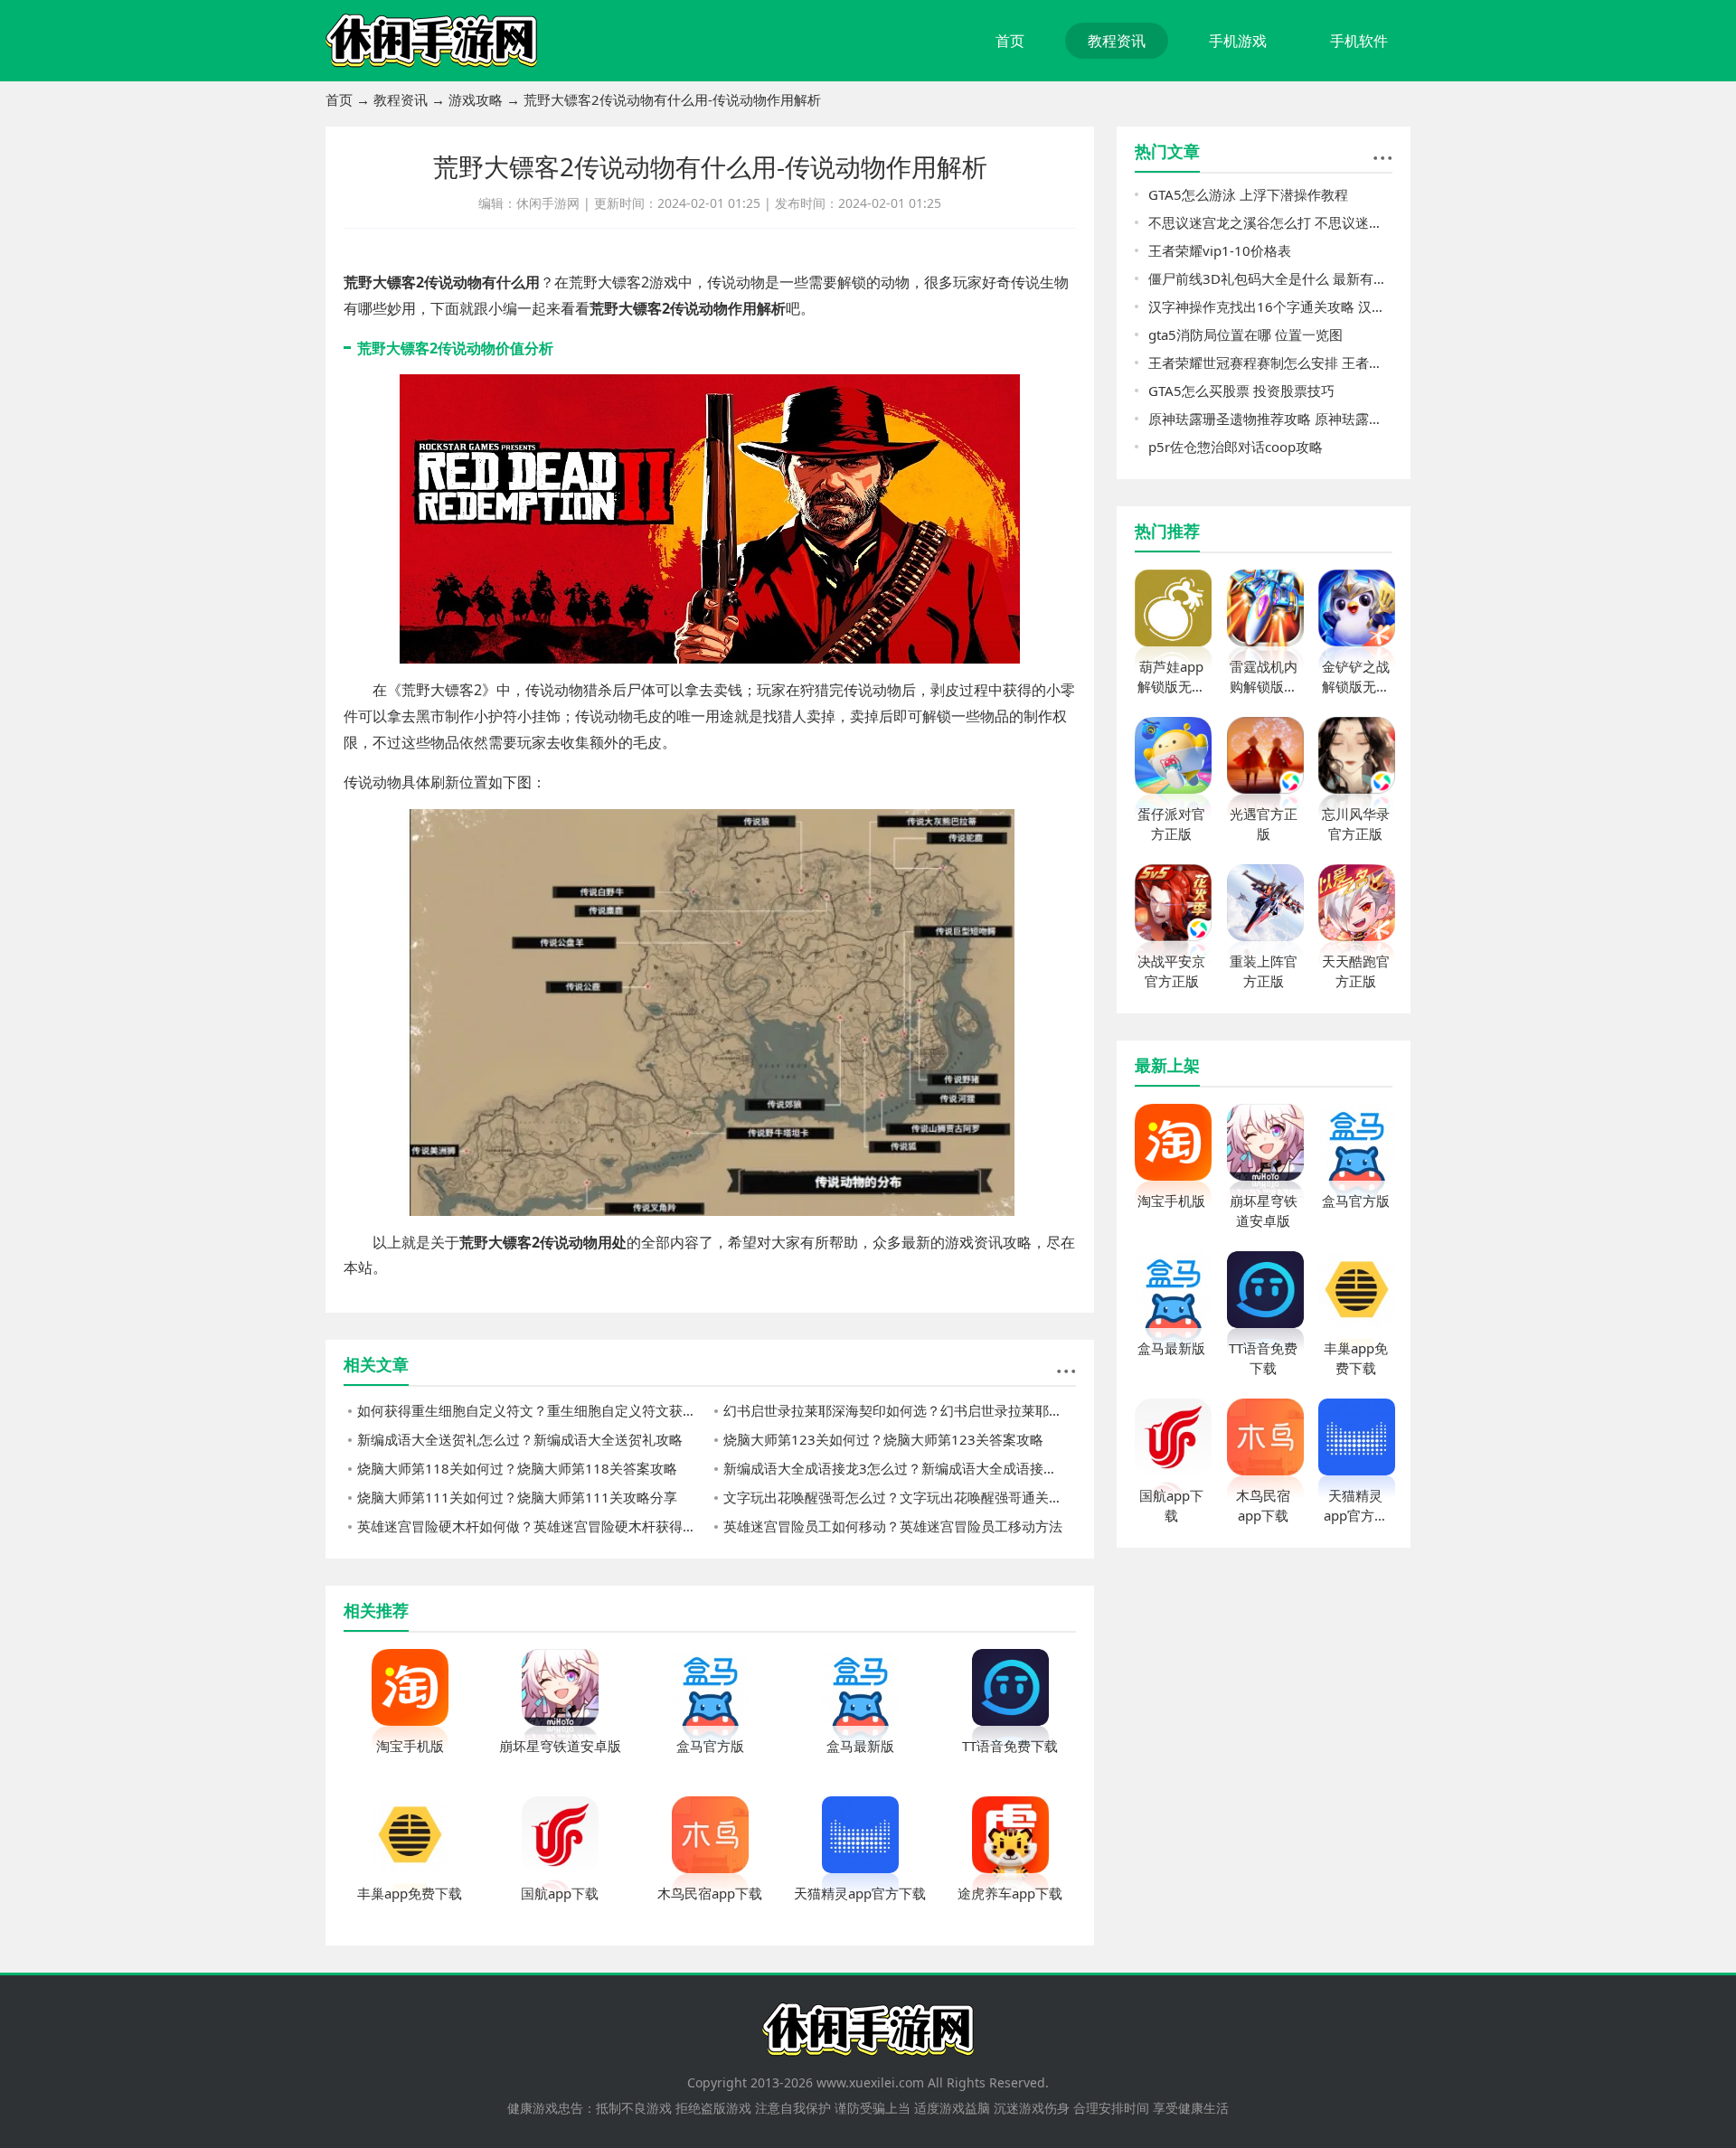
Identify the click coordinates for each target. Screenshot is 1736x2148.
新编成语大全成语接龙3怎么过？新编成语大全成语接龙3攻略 (900, 1468)
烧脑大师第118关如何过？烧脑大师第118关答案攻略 (517, 1468)
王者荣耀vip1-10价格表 (1220, 250)
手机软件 (1359, 41)
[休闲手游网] (431, 41)
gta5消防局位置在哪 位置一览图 (1245, 334)
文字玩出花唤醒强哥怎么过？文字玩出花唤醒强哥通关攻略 (900, 1497)
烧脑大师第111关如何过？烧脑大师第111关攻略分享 (517, 1497)
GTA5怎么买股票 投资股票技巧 (1241, 391)
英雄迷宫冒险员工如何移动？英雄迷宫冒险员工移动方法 (893, 1526)
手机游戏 (1238, 41)
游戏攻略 (476, 99)
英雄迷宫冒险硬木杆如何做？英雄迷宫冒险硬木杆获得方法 (533, 1526)
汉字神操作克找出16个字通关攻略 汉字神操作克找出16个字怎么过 (1270, 306)
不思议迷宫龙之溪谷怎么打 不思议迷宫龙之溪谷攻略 (1270, 222)
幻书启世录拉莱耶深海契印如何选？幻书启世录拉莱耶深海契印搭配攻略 (900, 1410)
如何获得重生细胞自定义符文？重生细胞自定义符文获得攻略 (533, 1410)
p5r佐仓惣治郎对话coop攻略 (1236, 447)
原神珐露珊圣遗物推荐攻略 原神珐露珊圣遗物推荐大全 (1270, 419)
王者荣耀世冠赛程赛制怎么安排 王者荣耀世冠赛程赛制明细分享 (1270, 363)
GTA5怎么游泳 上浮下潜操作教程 (1248, 194)
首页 (1010, 41)
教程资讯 (1117, 41)
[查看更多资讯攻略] (1066, 1371)
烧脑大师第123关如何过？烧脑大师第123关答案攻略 (883, 1439)
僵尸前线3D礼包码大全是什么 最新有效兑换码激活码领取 (1270, 278)
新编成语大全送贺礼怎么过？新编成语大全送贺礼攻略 (520, 1439)
